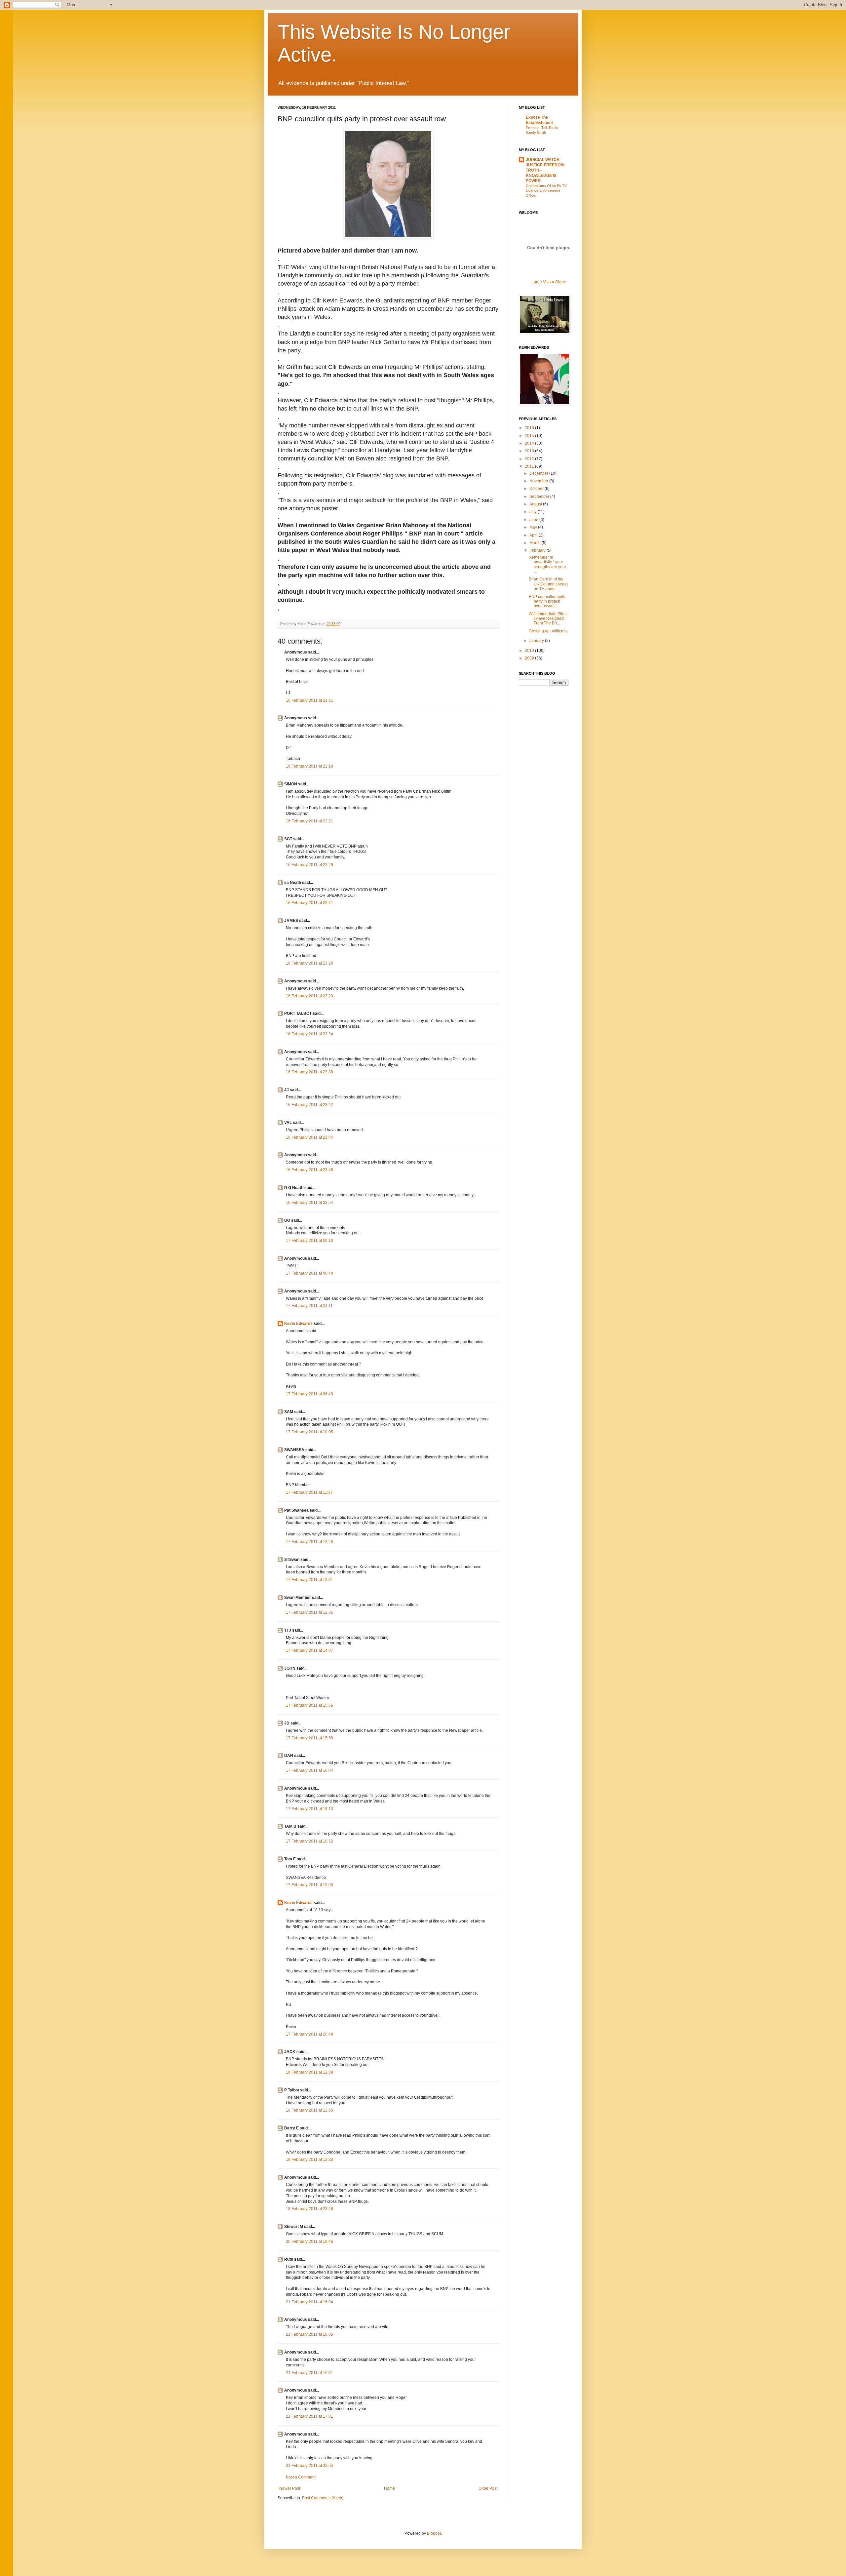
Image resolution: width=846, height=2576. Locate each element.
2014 (530, 443)
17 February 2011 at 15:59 (309, 1738)
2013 (530, 451)
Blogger (434, 2533)
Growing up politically (548, 631)
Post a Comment (301, 2477)
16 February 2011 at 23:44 (309, 1137)
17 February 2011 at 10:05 (309, 1432)
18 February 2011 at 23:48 (309, 2209)
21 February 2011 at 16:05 (309, 2334)
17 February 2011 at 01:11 (309, 1306)
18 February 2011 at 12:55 (309, 2110)
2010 (530, 651)
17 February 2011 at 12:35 (309, 1612)
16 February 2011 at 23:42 (309, 1105)
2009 (530, 658)
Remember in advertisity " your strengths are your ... (547, 564)
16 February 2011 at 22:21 (309, 821)
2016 (530, 428)
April (534, 535)
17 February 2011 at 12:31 (309, 1580)
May (534, 527)
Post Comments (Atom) (323, 2498)
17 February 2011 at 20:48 (309, 2034)
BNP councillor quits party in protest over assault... (547, 601)
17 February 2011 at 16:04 (309, 1770)
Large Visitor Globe (549, 282)
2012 (530, 459)
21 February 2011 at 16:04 (309, 2302)
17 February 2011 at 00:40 (309, 1273)
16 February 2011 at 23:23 (309, 996)
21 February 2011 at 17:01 (309, 2416)
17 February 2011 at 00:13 (309, 1241)
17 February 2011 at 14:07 (309, 1650)
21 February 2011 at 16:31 (309, 2373)
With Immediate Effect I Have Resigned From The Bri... (548, 619)
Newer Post (290, 2488)
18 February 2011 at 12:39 (309, 2072)
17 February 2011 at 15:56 (309, 1705)
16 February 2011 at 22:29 (309, 865)
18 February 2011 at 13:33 (309, 2160)
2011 (530, 466)
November (539, 481)
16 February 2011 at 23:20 (309, 963)
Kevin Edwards (298, 1324)
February (538, 550)
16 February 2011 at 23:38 (309, 1072)
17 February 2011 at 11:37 (309, 1492)
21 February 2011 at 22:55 (309, 2466)
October (537, 489)
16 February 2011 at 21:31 (309, 700)
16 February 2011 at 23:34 (309, 1034)
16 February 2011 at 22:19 (309, 766)
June (534, 520)
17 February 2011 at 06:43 (309, 1394)
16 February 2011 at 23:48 (309, 1170)
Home (389, 2488)
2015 (530, 436)
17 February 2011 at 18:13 (309, 1809)
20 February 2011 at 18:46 (309, 2241)
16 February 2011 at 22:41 (309, 903)
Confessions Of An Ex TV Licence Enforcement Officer (546, 191)
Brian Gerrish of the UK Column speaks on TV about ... (549, 584)
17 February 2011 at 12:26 (309, 1542)
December (539, 473)
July (534, 512)
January (537, 641)
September (540, 496)
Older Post (488, 2488)
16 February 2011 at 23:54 (309, 1203)
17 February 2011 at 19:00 (309, 1885)
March (536, 543)
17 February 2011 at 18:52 (309, 1841)
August (536, 504)
